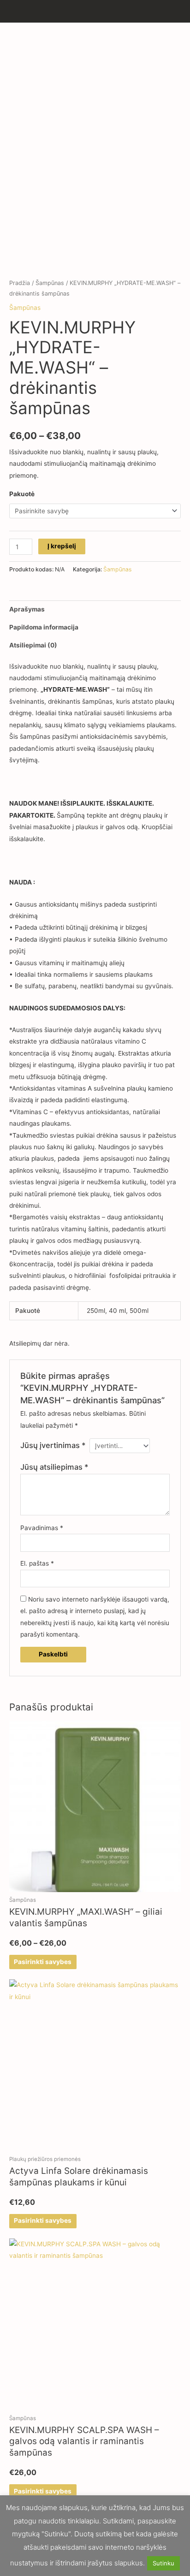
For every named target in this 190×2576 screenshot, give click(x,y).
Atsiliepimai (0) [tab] (33, 645)
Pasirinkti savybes (43, 1962)
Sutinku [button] (163, 2563)
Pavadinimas (42, 1528)
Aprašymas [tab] (27, 609)
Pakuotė (22, 494)
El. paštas (37, 1563)
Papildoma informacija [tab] (44, 627)
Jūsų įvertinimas (53, 1445)
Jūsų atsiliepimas (54, 1467)
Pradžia (20, 283)
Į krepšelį (62, 546)
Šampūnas (50, 283)
